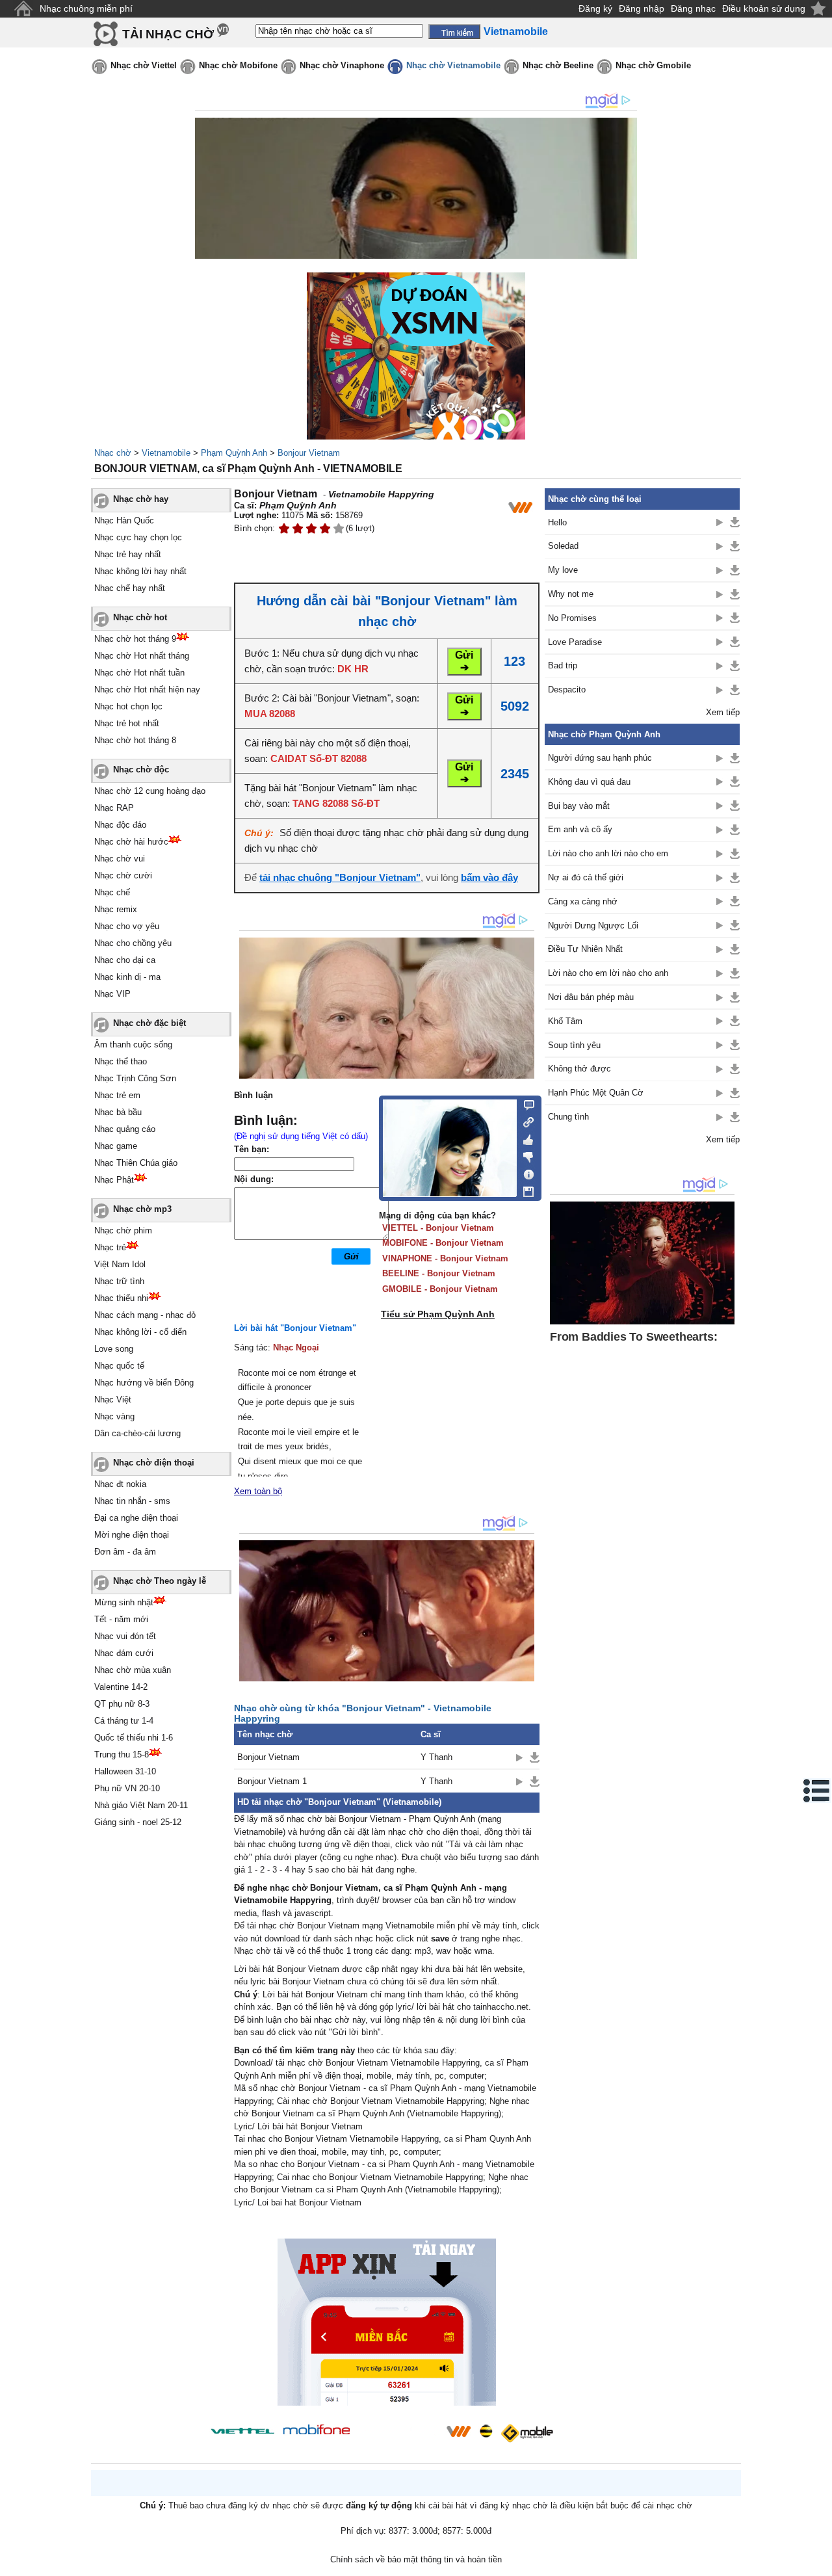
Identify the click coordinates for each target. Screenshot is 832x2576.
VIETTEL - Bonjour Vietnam (438, 1228)
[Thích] (525, 1138)
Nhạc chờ (113, 453)
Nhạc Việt (113, 1400)
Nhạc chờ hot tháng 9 (135, 639)
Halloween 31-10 (125, 1771)
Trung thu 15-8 (122, 1755)
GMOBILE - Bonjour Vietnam (440, 1289)
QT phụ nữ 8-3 (122, 1704)
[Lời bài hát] (525, 1172)
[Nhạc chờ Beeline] (486, 2431)
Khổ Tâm (565, 1021)
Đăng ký (595, 8)
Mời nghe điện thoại (132, 1535)
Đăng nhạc (693, 8)
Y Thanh (436, 1757)
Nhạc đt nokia (120, 1484)
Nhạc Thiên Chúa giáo (136, 1163)
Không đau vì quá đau (589, 782)
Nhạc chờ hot (140, 617)
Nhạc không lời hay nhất (140, 571)
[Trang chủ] (23, 9)
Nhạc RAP (114, 808)
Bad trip (563, 665)
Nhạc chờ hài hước (131, 842)
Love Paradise (575, 642)
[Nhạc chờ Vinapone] (398, 2435)
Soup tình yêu (574, 1045)
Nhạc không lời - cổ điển (140, 1332)
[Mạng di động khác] (525, 1121)
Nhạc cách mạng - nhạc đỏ (145, 1315)
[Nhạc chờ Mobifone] (317, 2431)
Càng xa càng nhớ (583, 901)
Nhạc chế (112, 892)
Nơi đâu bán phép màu (591, 997)
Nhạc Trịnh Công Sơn (135, 1078)
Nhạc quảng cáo (125, 1129)
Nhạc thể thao (121, 1061)
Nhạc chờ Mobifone (238, 65)
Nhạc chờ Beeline (558, 65)
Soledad (563, 546)
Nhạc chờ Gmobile (653, 65)
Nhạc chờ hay (141, 499)
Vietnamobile (166, 453)
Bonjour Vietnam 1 (272, 1781)
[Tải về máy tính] (525, 1189)
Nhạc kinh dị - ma (127, 977)
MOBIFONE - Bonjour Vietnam (443, 1243)
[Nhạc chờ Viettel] (242, 2431)
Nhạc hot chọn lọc (128, 706)
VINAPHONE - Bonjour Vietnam (445, 1258)
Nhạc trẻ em (117, 1095)
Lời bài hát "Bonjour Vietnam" (295, 1328)
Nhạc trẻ (110, 1247)
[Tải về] (535, 1757)
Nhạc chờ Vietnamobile (453, 65)
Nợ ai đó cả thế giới (586, 877)
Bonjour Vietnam (309, 453)
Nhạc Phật (114, 1180)
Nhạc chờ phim (123, 1230)
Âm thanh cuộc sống (133, 1045)
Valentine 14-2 (121, 1687)
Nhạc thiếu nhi (121, 1298)
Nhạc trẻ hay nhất (128, 554)
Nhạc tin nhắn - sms (132, 1501)
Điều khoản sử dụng (764, 8)
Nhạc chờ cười (123, 875)
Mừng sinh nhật (124, 1602)
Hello (557, 522)
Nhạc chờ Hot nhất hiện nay (147, 690)
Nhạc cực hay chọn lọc (138, 537)
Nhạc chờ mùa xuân (133, 1670)
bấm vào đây (489, 877)
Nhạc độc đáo (120, 825)
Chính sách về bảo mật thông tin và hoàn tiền (416, 2559)
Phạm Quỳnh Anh (234, 453)
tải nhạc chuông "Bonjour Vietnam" (340, 877)
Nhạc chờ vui (120, 859)
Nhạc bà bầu (118, 1112)
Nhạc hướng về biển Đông (144, 1383)
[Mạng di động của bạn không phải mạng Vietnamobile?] (520, 507)
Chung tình (568, 1117)
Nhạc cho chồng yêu (133, 943)
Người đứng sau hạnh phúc (600, 758)
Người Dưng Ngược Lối (593, 926)
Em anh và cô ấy (580, 829)
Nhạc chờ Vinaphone (342, 65)
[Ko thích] (525, 1155)
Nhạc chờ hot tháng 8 (135, 740)
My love (563, 570)
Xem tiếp (723, 712)
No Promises (572, 618)
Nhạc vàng (114, 1416)
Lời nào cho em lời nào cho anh (608, 973)
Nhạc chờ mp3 (142, 1209)
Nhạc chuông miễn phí (86, 8)
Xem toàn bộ (258, 1491)
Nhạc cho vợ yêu (127, 926)
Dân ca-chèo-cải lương (137, 1433)
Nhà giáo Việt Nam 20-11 (141, 1805)
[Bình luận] (525, 1104)
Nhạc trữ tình (119, 1281)
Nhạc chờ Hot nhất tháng (142, 656)
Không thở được (579, 1069)
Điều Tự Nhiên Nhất (585, 949)
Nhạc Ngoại (296, 1347)
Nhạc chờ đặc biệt (149, 1023)
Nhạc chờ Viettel (144, 65)
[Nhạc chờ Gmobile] (526, 2433)
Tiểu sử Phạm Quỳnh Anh (438, 1314)
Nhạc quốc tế (119, 1366)
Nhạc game (116, 1146)
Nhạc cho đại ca (125, 960)
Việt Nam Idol (120, 1264)
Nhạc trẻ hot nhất (127, 723)
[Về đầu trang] (819, 2563)
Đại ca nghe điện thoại (136, 1518)
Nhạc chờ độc (141, 769)
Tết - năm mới (121, 1619)
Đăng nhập (642, 8)
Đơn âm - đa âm (125, 1552)
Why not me (571, 594)
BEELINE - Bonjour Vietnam (439, 1273)
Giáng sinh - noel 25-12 (138, 1822)
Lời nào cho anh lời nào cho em (608, 853)
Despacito (567, 690)
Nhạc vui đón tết (125, 1636)
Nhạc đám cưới (124, 1653)
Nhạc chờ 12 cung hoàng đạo (150, 791)
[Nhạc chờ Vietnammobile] (458, 2431)
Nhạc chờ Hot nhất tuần (139, 673)
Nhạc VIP (112, 994)
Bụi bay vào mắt (579, 806)
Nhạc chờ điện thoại (154, 1463)
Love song (114, 1349)
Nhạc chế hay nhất (130, 588)
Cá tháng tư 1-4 (124, 1721)
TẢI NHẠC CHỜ (168, 34)
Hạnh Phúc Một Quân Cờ (596, 1093)
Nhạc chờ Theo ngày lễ (160, 1581)
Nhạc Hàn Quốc (124, 520)
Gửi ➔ (464, 661)
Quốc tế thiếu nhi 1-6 (134, 1738)
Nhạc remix (116, 909)
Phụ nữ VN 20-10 (127, 1788)
